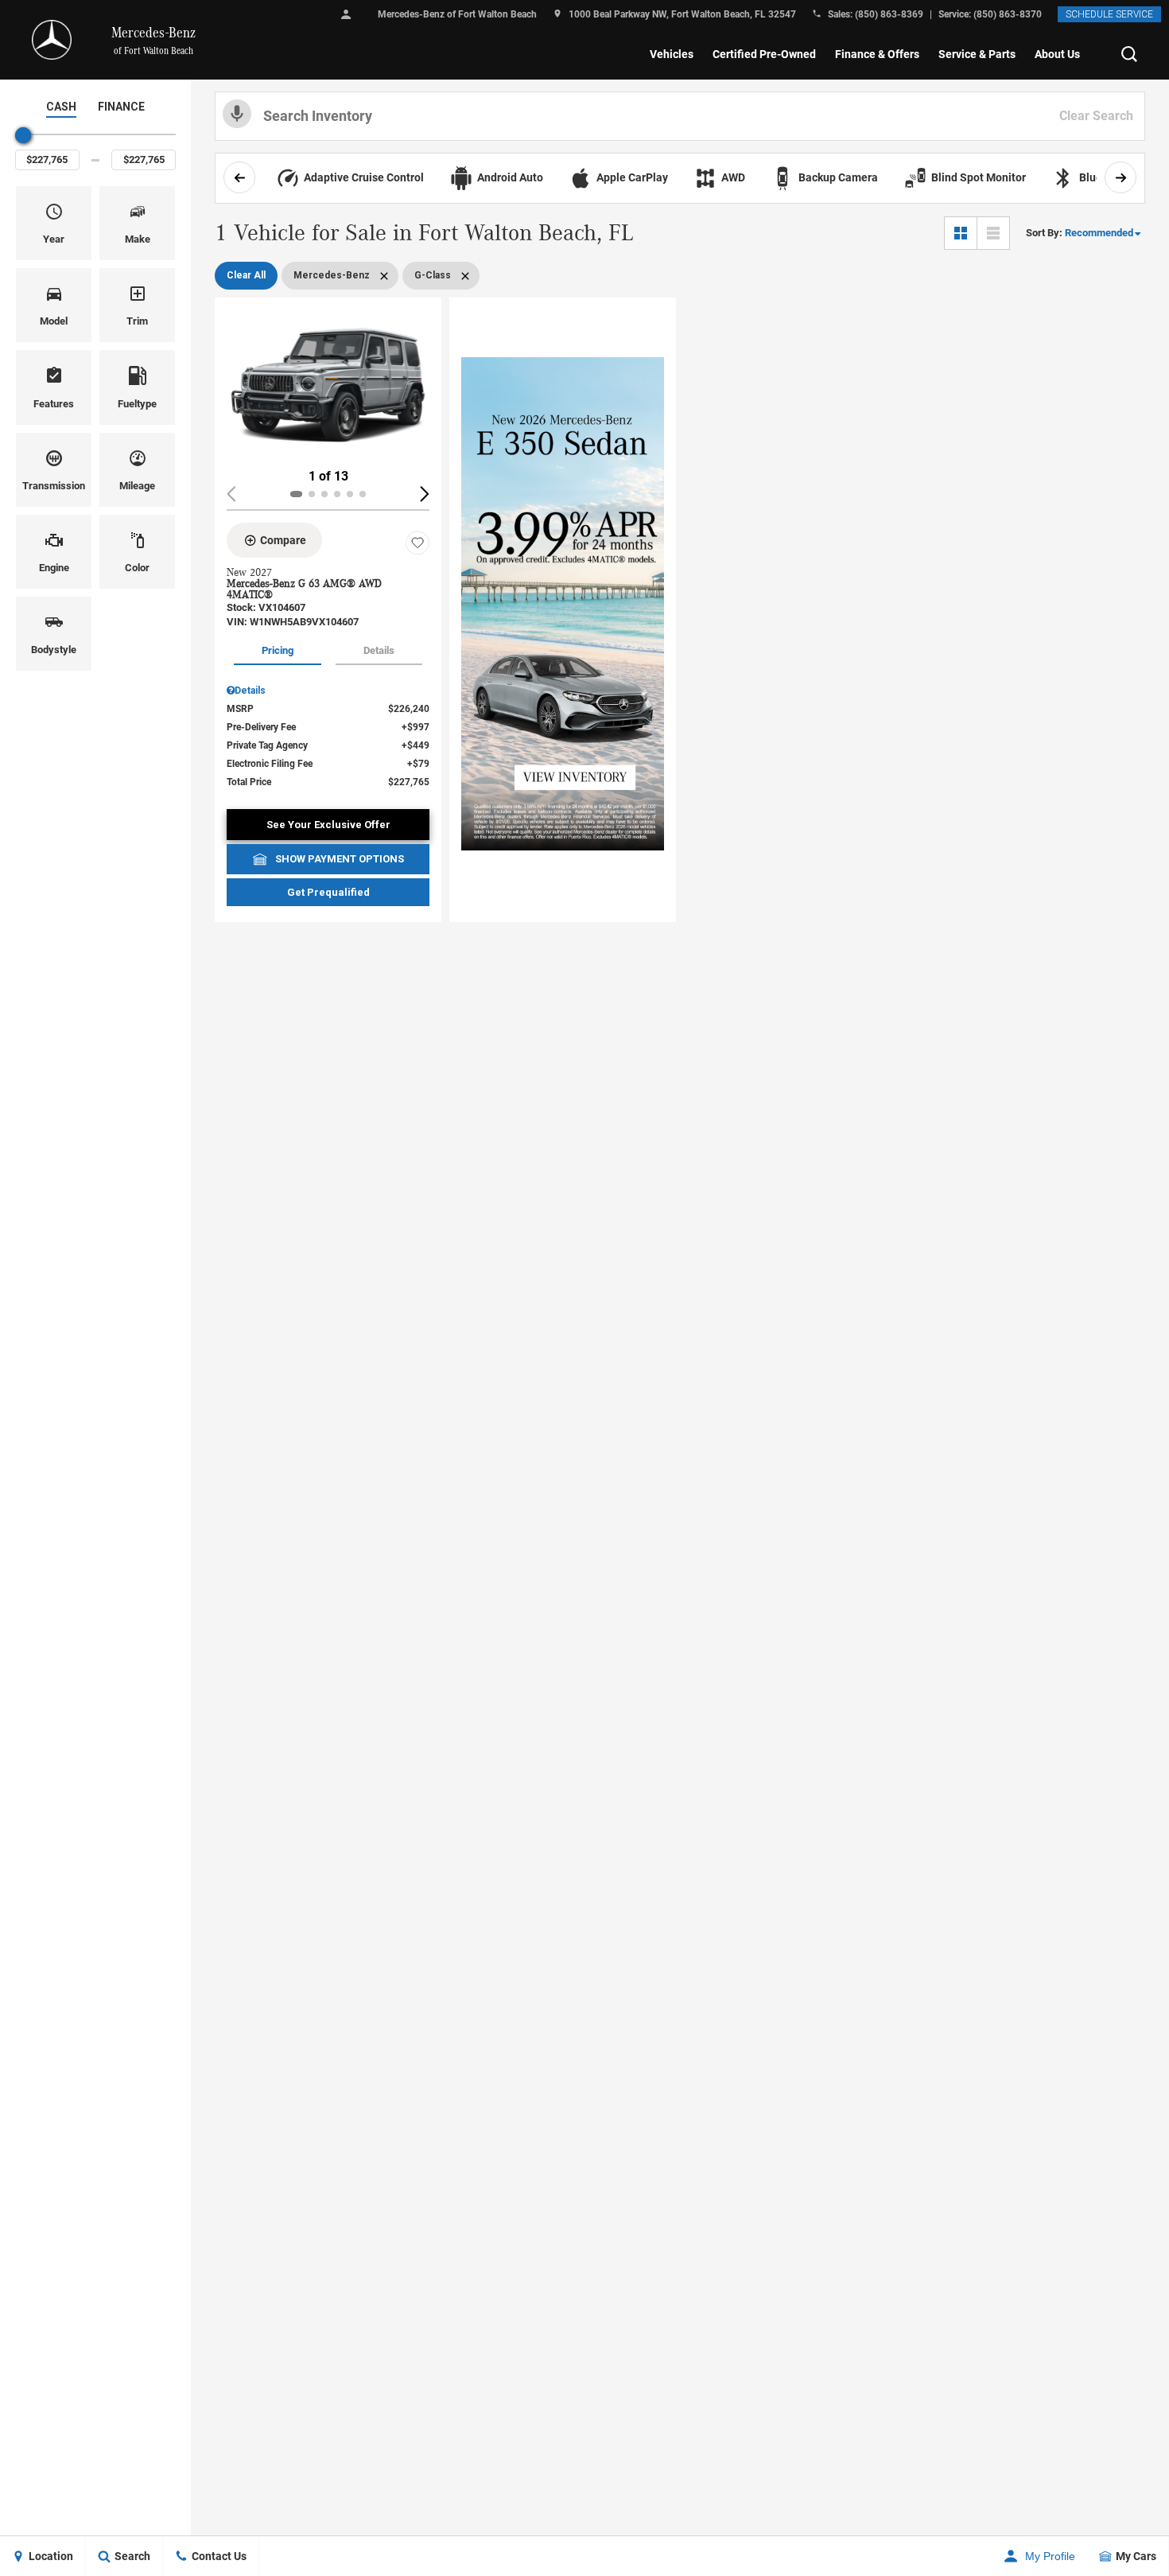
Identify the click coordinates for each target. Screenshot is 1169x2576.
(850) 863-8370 (1008, 14)
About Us (1057, 54)
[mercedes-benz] (52, 40)
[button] (1129, 54)
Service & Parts (977, 54)
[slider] (23, 135)
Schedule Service (1109, 14)
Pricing (278, 650)
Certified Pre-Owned (764, 54)
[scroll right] (1120, 177)
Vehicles (672, 54)
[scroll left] (239, 177)
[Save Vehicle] (417, 543)
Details (379, 650)
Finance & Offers (877, 54)
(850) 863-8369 (889, 14)
